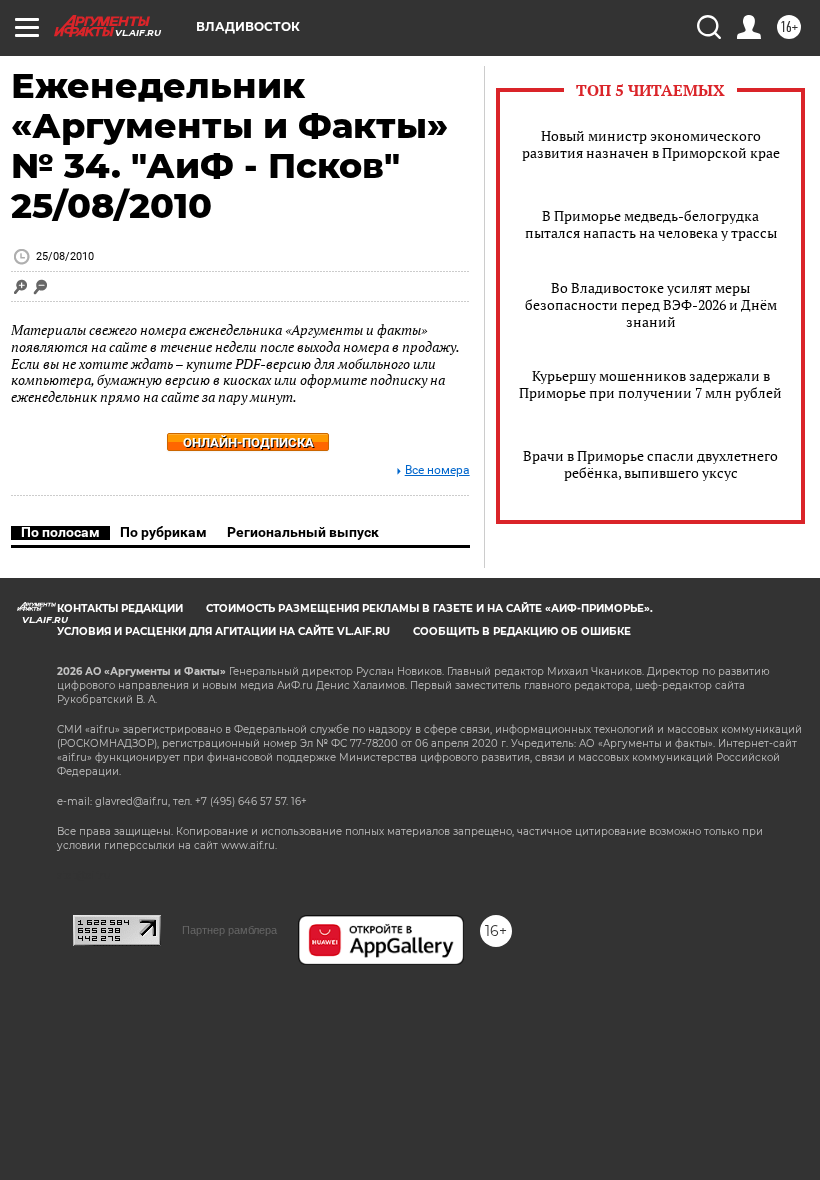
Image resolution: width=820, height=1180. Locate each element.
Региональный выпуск (303, 532)
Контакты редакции (120, 608)
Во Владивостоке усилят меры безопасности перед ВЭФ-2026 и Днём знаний (651, 304)
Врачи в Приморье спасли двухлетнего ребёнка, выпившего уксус (650, 464)
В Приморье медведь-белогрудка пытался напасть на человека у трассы (651, 224)
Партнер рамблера (229, 930)
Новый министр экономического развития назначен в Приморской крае (651, 144)
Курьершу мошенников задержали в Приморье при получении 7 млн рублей (650, 384)
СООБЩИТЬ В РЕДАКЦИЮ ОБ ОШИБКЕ (522, 631)
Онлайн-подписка (248, 442)
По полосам (60, 532)
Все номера (437, 470)
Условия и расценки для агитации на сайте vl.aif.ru (223, 631)
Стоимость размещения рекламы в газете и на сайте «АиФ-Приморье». (429, 608)
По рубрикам (163, 532)
